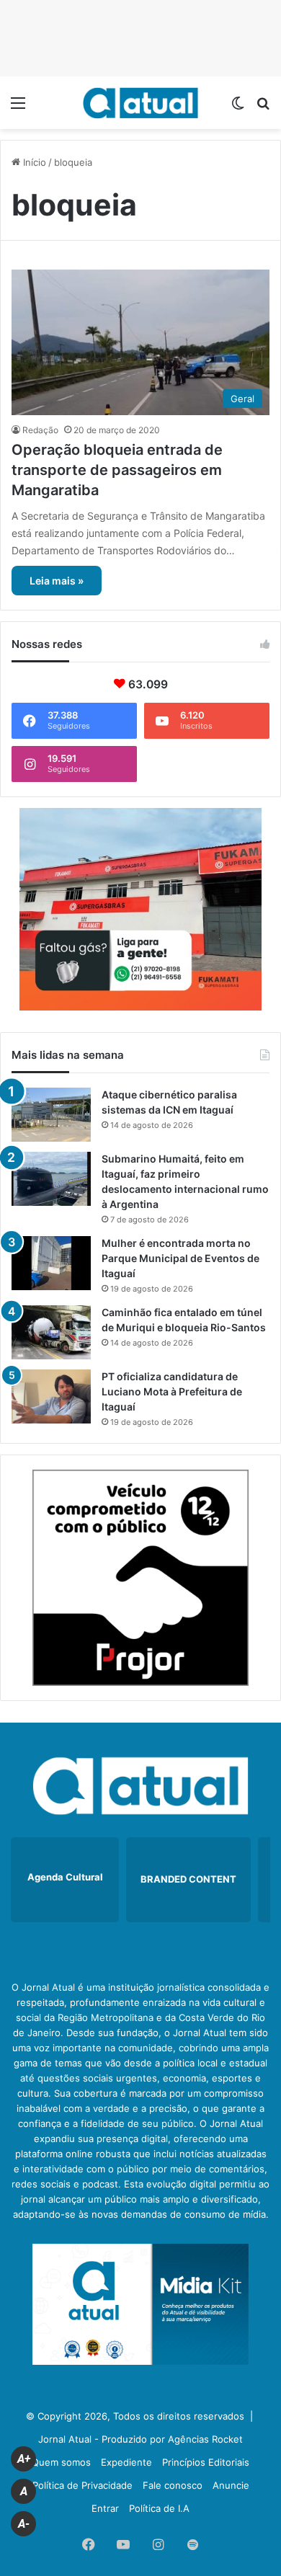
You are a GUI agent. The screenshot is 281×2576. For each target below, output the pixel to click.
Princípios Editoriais (206, 2462)
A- (24, 2524)
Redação (40, 430)
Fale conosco (173, 2485)
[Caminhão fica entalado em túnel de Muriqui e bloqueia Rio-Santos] (51, 1332)
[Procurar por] (263, 108)
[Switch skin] (238, 108)
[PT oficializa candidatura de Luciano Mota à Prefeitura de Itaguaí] (51, 1396)
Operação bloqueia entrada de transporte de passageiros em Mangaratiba (117, 470)
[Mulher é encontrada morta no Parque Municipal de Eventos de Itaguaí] (51, 1263)
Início (33, 162)
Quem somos (61, 2462)
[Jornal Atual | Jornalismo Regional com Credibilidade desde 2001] (140, 103)
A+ (24, 2459)
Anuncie (231, 2485)
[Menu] (18, 108)
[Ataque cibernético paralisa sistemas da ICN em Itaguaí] (51, 1115)
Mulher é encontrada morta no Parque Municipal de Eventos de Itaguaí (180, 1258)
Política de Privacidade (82, 2485)
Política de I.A (159, 2508)
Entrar (105, 2508)
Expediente (126, 2462)
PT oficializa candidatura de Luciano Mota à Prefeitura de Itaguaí (172, 1391)
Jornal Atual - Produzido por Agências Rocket (140, 2439)
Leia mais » (57, 581)
